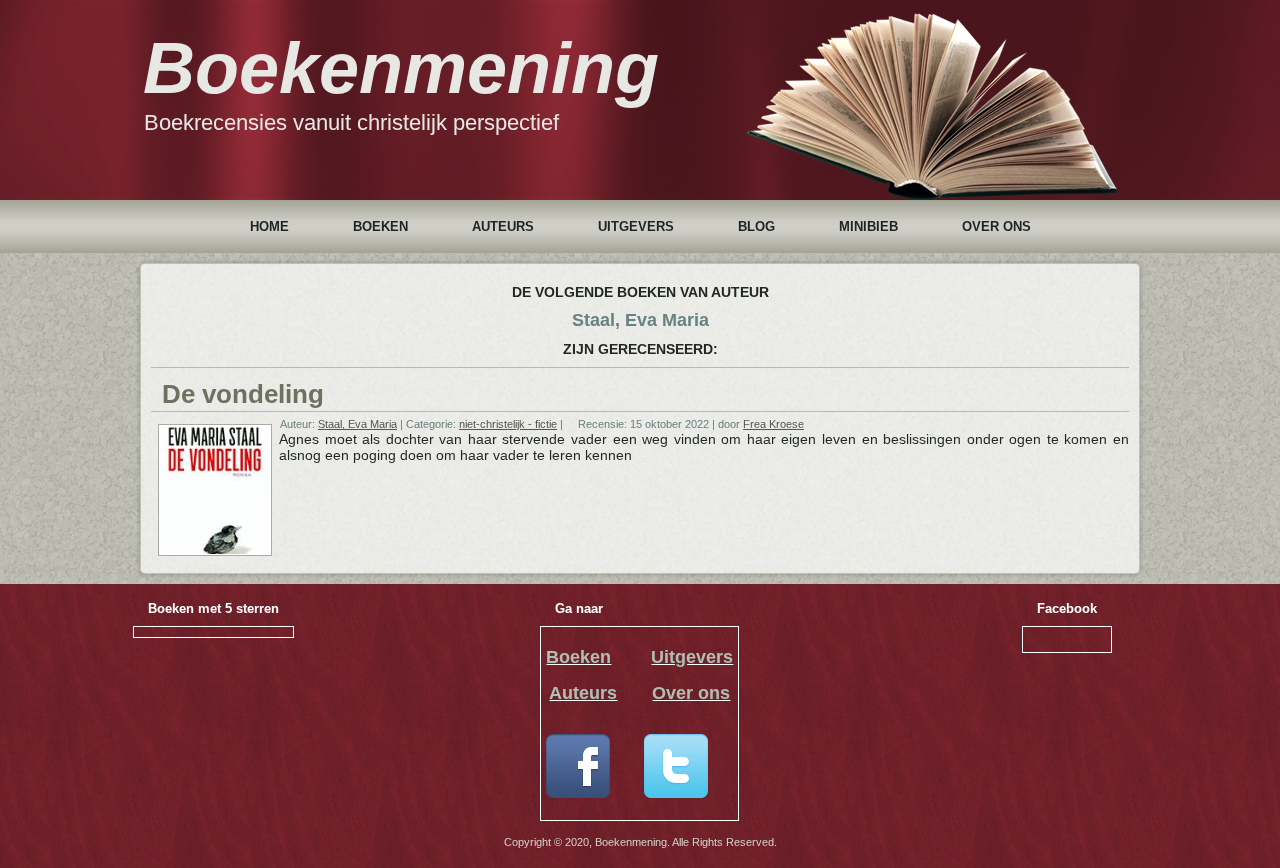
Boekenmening (401, 68)
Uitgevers (636, 226)
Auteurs (503, 226)
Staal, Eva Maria (357, 424)
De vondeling (243, 394)
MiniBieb (868, 226)
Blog (756, 226)
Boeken (380, 226)
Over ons (996, 226)
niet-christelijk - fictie (508, 424)
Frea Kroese (773, 424)
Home (269, 226)
